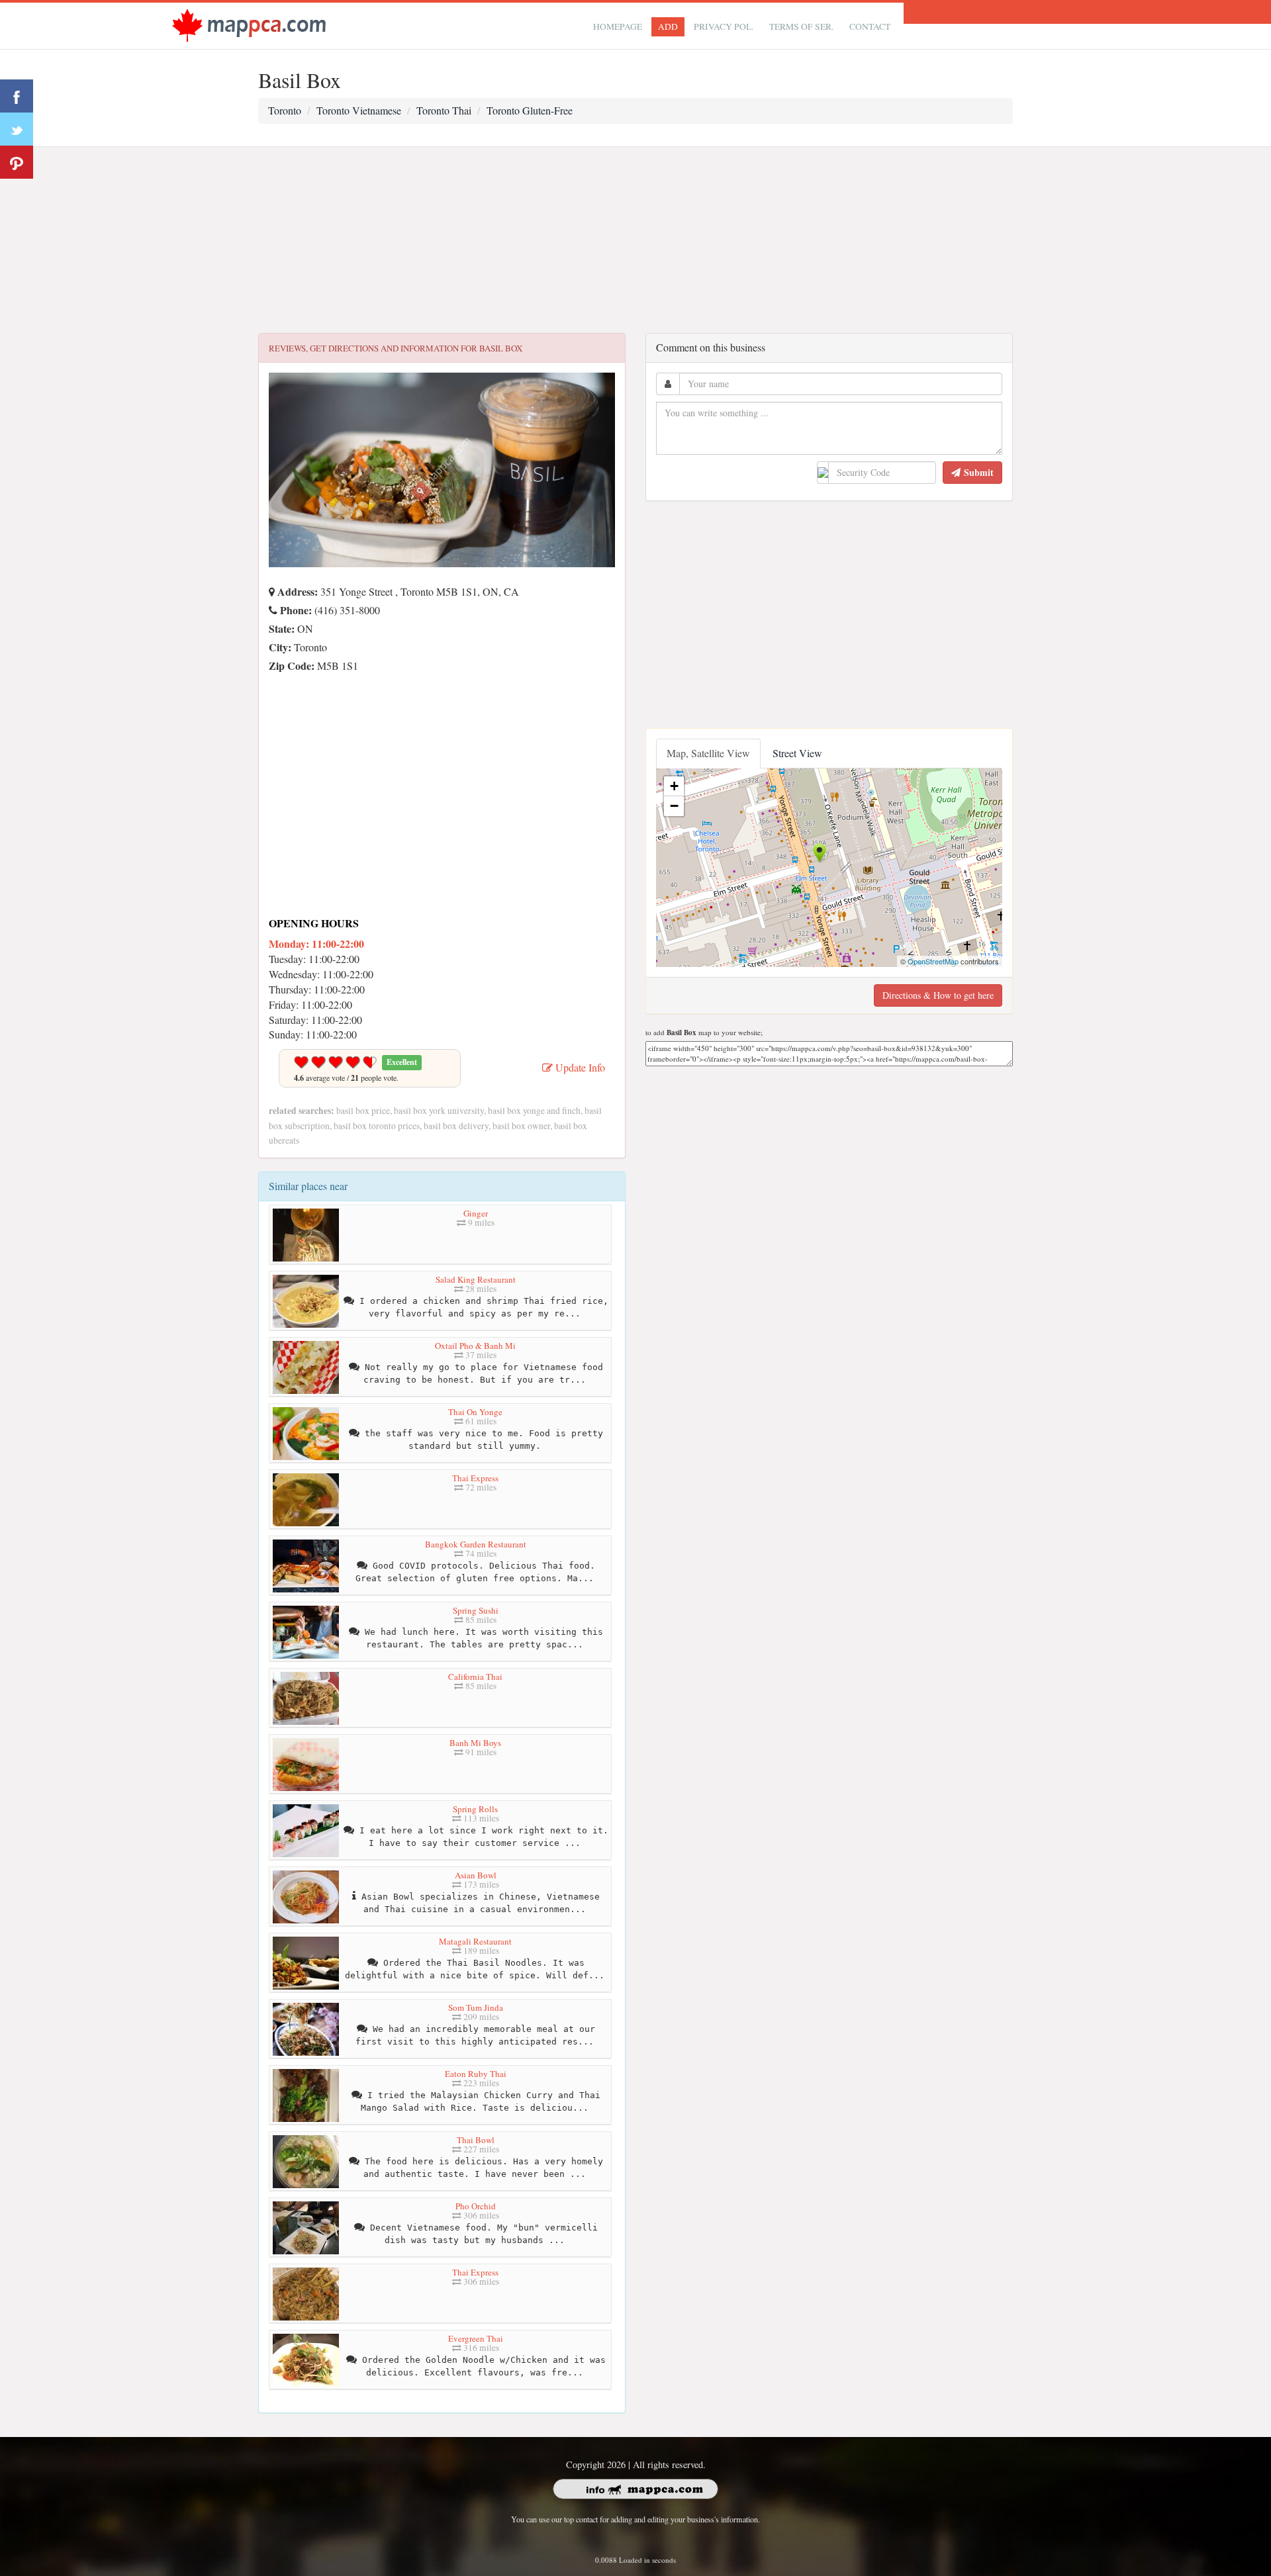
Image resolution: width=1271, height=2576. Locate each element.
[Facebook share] (17, 96)
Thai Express (475, 1478)
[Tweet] (17, 129)
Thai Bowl (476, 2140)
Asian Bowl (476, 1875)
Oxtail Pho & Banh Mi (475, 1346)
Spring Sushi (476, 1610)
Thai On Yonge (475, 1412)
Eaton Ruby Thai (476, 2074)
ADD (668, 26)
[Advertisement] (635, 240)
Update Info (579, 1067)
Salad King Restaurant (476, 1279)
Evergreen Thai (476, 2338)
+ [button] (674, 786)
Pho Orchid (476, 2206)
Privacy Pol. (724, 26)
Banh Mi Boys (475, 1743)
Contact (870, 26)
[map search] (249, 24)
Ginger (476, 1213)
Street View (797, 753)
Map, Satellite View (708, 753)
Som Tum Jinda (476, 2007)
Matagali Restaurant (475, 1941)
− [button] (674, 806)
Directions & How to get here (938, 995)
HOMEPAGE (618, 26)
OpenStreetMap (933, 961)
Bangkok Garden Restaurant (476, 1544)
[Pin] (17, 162)
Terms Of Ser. (801, 26)
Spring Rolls (475, 1809)
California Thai (475, 1677)
